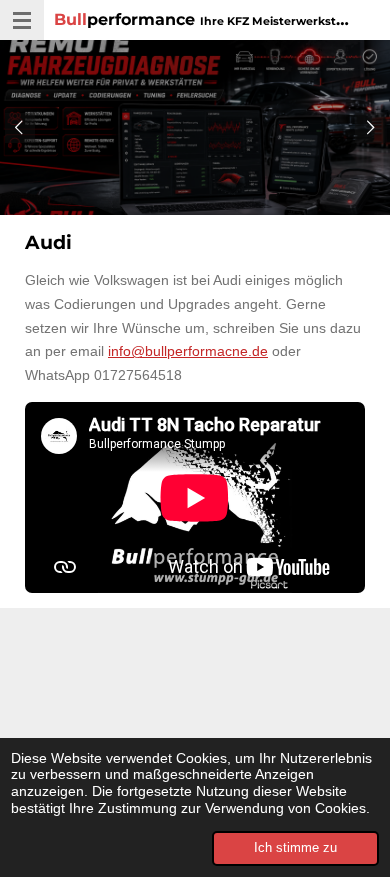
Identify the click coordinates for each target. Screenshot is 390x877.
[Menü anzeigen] (22, 20)
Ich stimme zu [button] (295, 848)
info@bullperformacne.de (188, 351)
